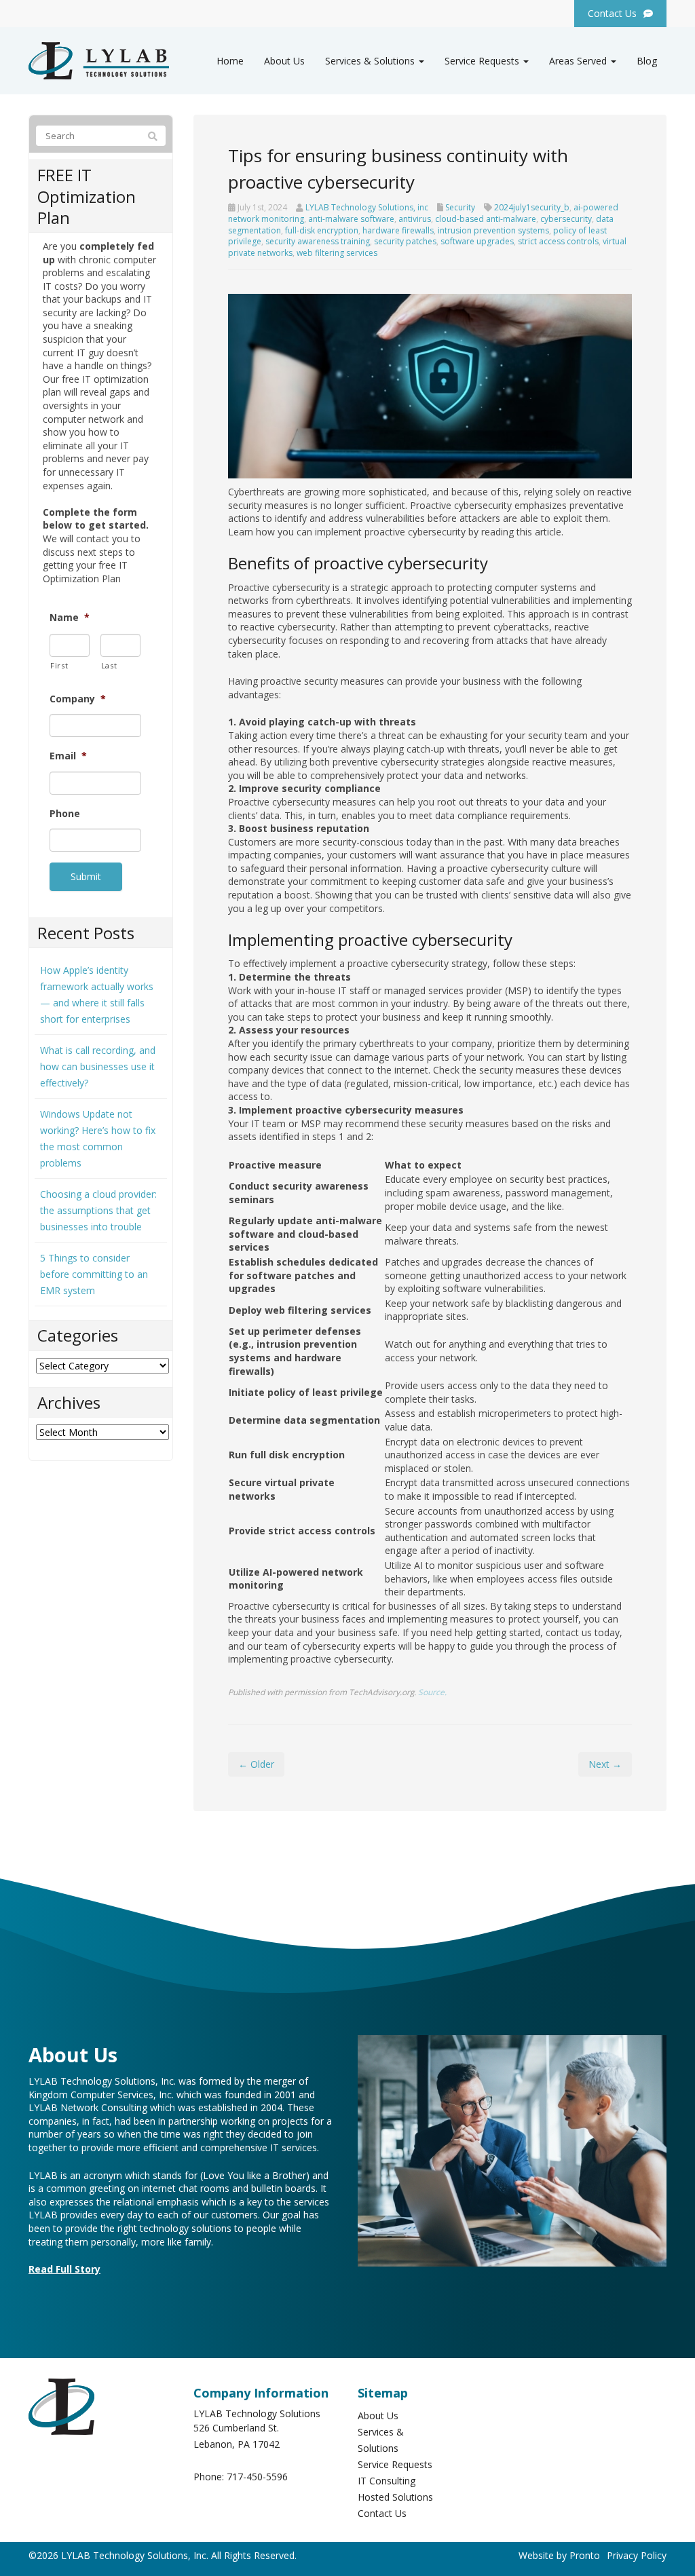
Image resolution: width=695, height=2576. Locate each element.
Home (230, 61)
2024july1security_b (532, 207)
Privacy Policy (637, 2555)
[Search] (153, 136)
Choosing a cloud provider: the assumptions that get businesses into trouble (98, 1210)
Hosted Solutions (395, 2497)
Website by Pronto (559, 2555)
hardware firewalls (398, 230)
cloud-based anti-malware (486, 219)
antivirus (415, 219)
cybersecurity (566, 219)
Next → (605, 1764)
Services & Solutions (371, 61)
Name (70, 618)
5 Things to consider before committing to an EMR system (94, 1274)
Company (78, 699)
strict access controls (558, 241)
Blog (647, 61)
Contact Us (382, 2513)
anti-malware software (351, 219)
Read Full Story (64, 2269)
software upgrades (477, 241)
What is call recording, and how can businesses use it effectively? (98, 1066)
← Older (256, 1764)
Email (68, 756)
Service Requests (483, 61)
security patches (405, 241)
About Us (284, 61)
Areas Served (579, 61)
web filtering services (337, 253)
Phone (65, 814)
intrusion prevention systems (493, 230)
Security (460, 207)
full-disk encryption (322, 230)
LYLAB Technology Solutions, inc (367, 207)
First (59, 665)
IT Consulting (387, 2481)
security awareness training (318, 241)
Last (109, 665)
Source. (432, 1692)
